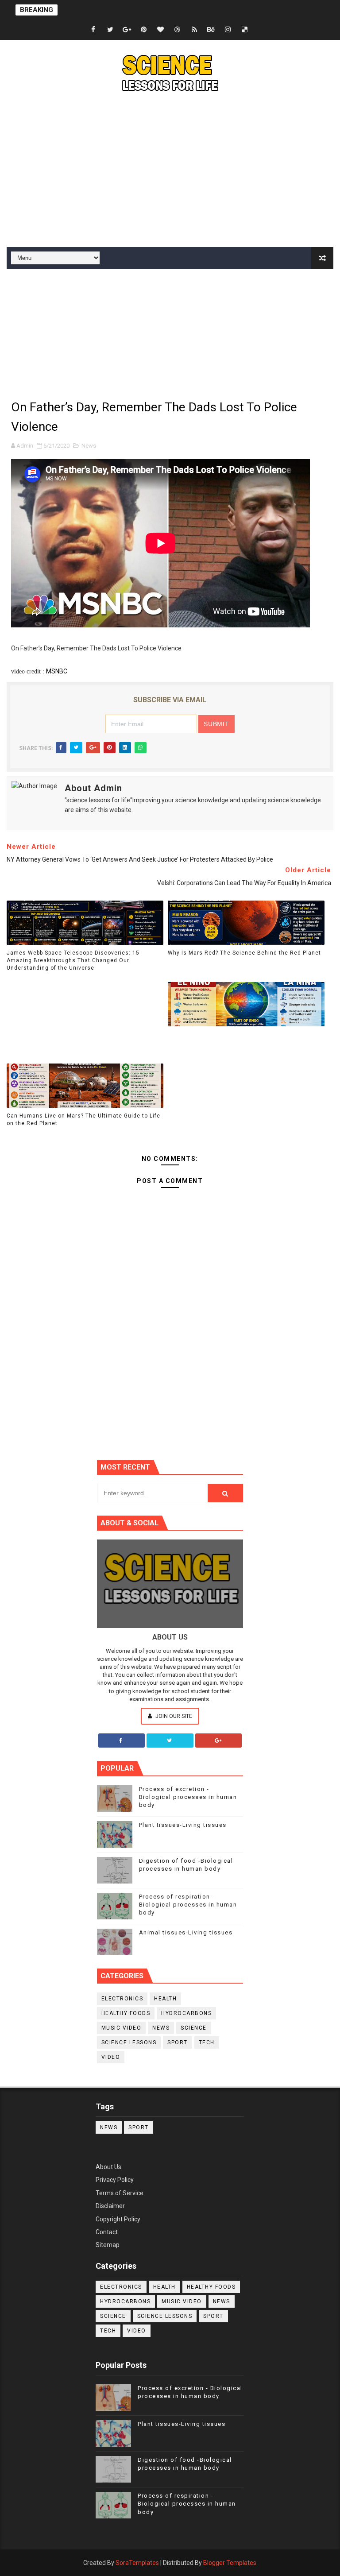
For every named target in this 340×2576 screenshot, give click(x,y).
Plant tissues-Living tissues (183, 1825)
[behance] (211, 30)
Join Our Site (173, 1716)
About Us (108, 2167)
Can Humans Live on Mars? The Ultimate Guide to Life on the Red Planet (83, 1120)
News (89, 446)
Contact (107, 2232)
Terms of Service (120, 2193)
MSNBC (57, 671)
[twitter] (110, 30)
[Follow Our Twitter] (170, 1741)
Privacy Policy (115, 2180)
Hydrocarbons (186, 2013)
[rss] (194, 30)
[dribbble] (178, 30)
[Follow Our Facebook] (122, 1741)
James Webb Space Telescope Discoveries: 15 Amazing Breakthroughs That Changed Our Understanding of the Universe (73, 960)
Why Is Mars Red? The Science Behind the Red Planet (244, 953)
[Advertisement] (170, 172)
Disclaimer (110, 2206)
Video (111, 2057)
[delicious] (245, 30)
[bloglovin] (161, 30)
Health (165, 1999)
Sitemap (108, 2245)
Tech (207, 2042)
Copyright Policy (118, 2219)
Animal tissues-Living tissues (186, 1932)
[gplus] (127, 30)
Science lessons (129, 2042)
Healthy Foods (126, 2013)
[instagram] (228, 30)
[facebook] (93, 30)
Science (194, 2028)
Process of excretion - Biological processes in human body (188, 1797)
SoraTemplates (137, 2563)
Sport (178, 2042)
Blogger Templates (230, 2563)
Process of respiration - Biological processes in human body (188, 1905)
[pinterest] (144, 30)
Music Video (122, 2028)
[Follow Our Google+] (219, 1741)
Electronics (122, 1999)
